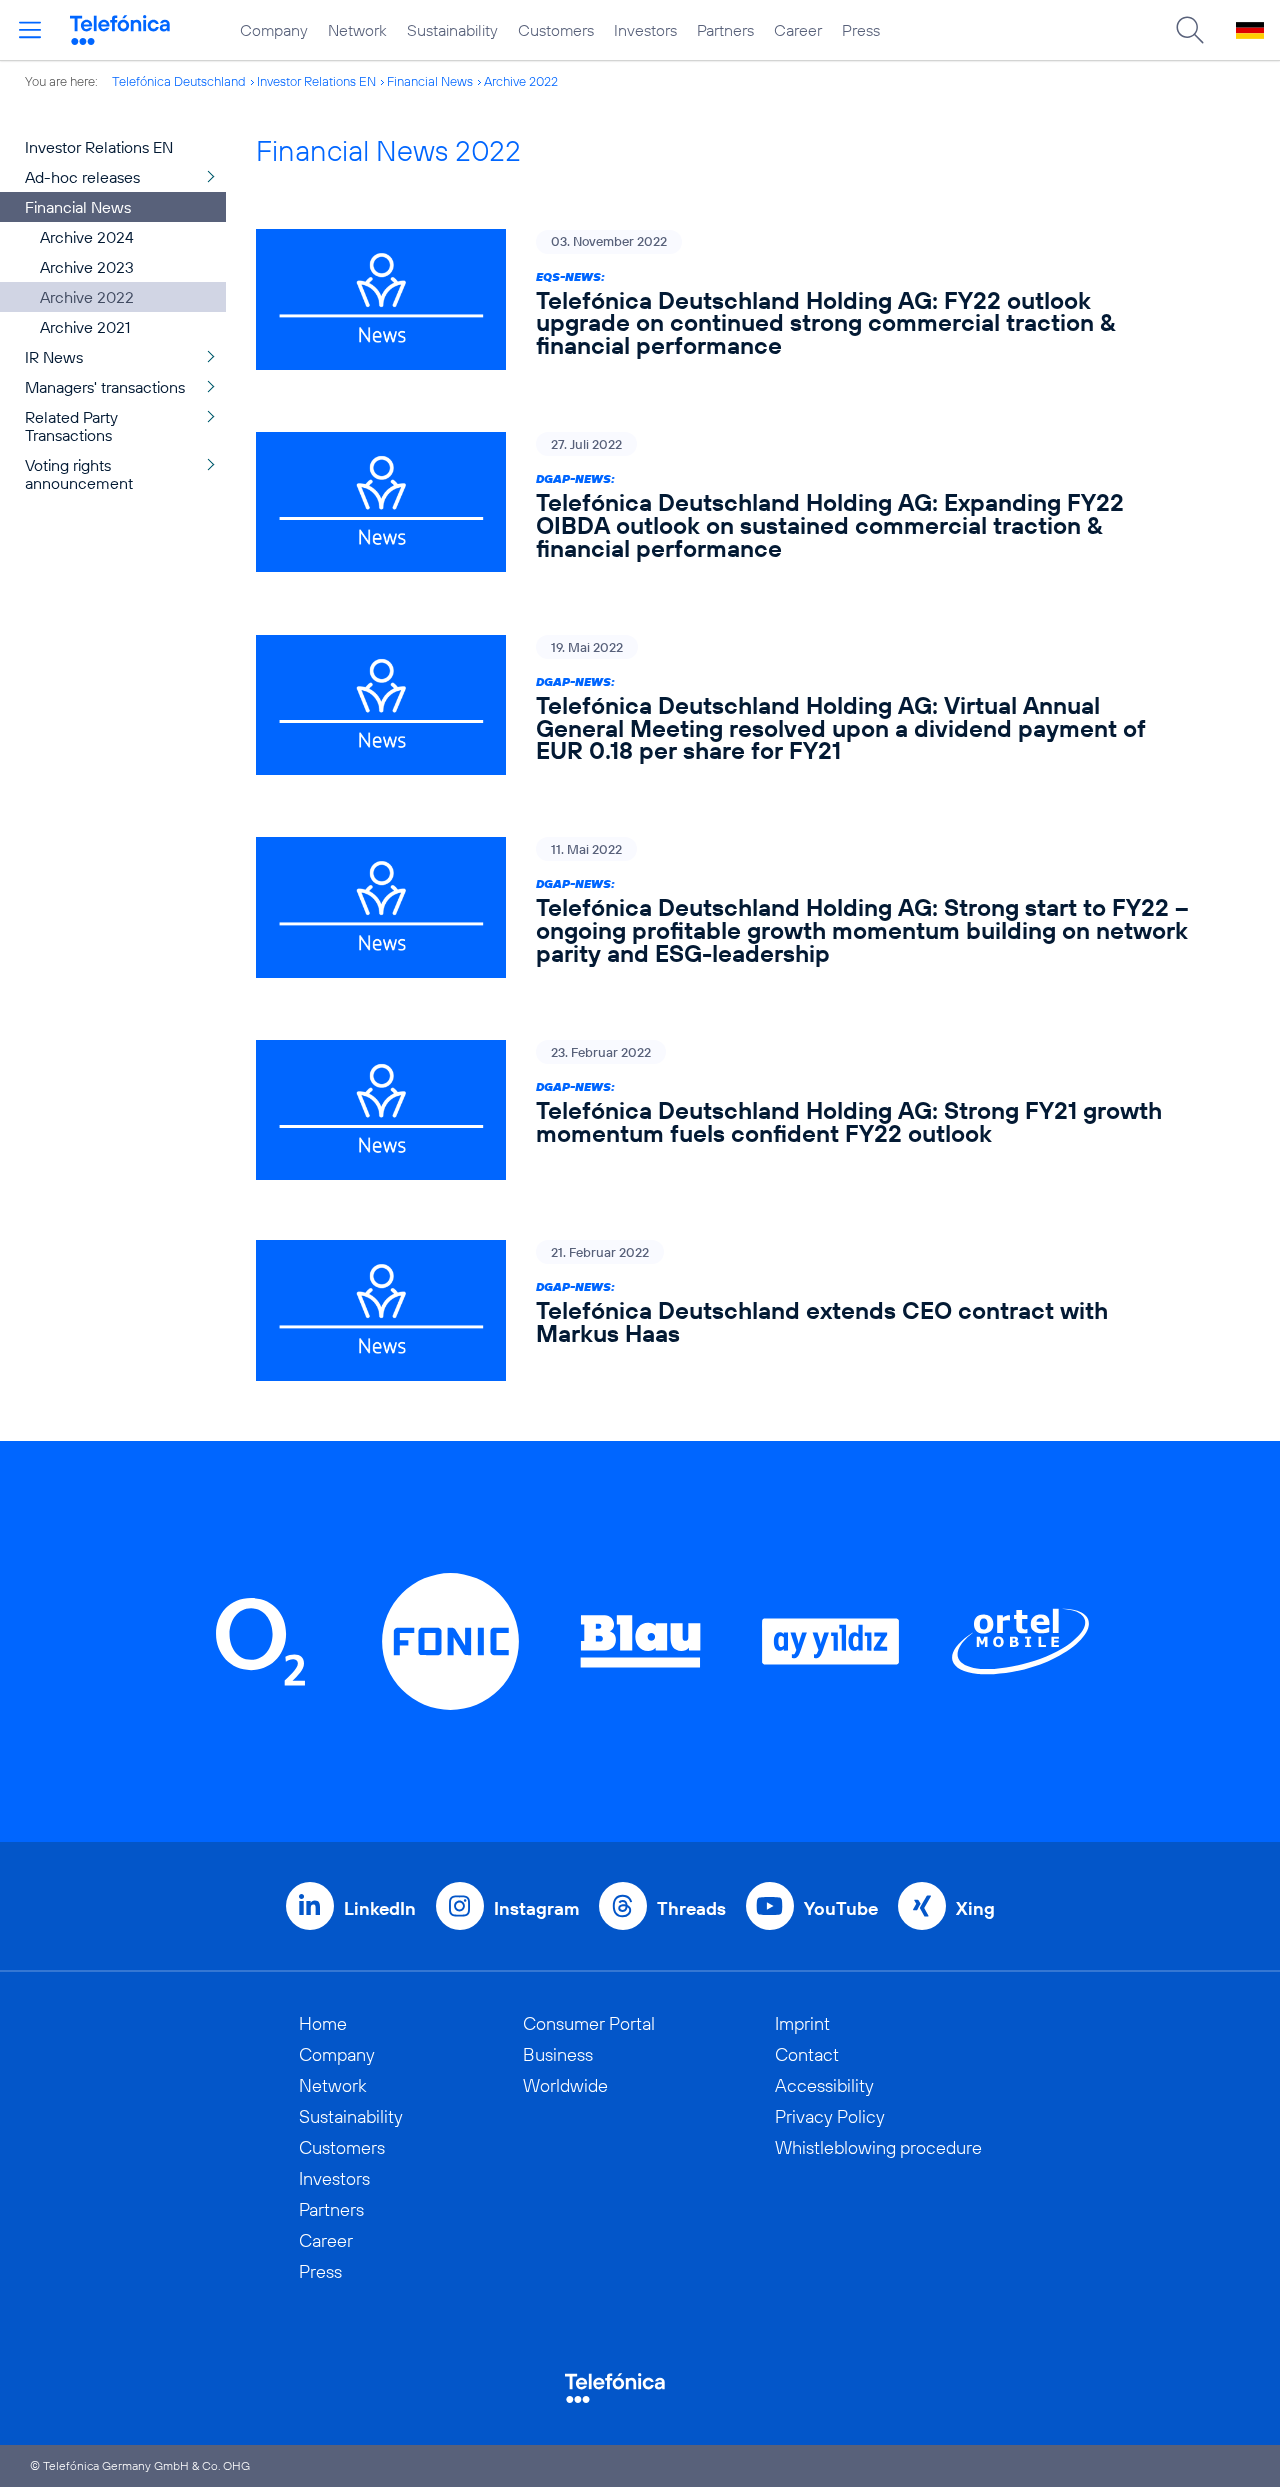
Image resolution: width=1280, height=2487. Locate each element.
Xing (975, 1908)
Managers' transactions (105, 387)
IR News (54, 357)
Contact (807, 2054)
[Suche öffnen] (1190, 30)
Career (798, 30)
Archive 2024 (87, 237)
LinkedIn (380, 1908)
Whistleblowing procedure (878, 2147)
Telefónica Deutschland (179, 81)
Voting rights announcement (79, 474)
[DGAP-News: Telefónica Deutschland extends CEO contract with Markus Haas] (723, 1310)
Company (274, 30)
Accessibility (824, 2085)
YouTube (841, 1908)
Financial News (430, 81)
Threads (691, 1908)
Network (357, 30)
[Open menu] (30, 30)
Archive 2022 (521, 81)
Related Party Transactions (71, 426)
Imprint (802, 2023)
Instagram (536, 1908)
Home (323, 2023)
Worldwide (565, 2085)
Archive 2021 (85, 327)
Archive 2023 (87, 267)
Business (558, 2054)
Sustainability (452, 30)
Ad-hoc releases (82, 177)
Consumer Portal (589, 2023)
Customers (556, 30)
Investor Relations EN (316, 81)
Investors (645, 30)
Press (861, 30)
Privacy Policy (830, 2116)
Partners (725, 30)
